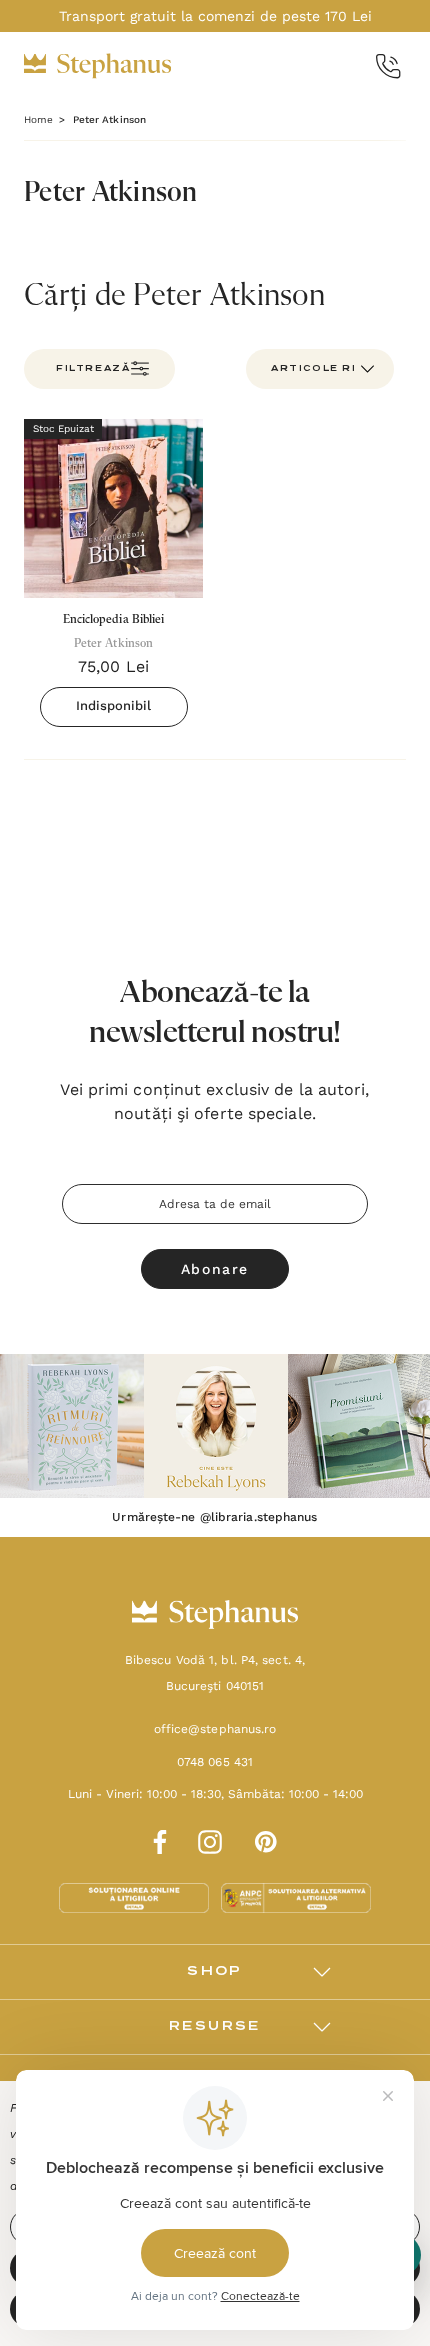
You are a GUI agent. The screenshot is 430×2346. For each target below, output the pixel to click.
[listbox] (320, 369)
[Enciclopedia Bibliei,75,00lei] (113, 508)
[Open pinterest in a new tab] (266, 1839)
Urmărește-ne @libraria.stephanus (214, 1517)
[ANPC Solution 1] (136, 1897)
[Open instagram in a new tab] (210, 1839)
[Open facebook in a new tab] (157, 1839)
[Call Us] (388, 66)
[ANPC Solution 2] (296, 1897)
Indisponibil (113, 705)
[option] (72, 1426)
